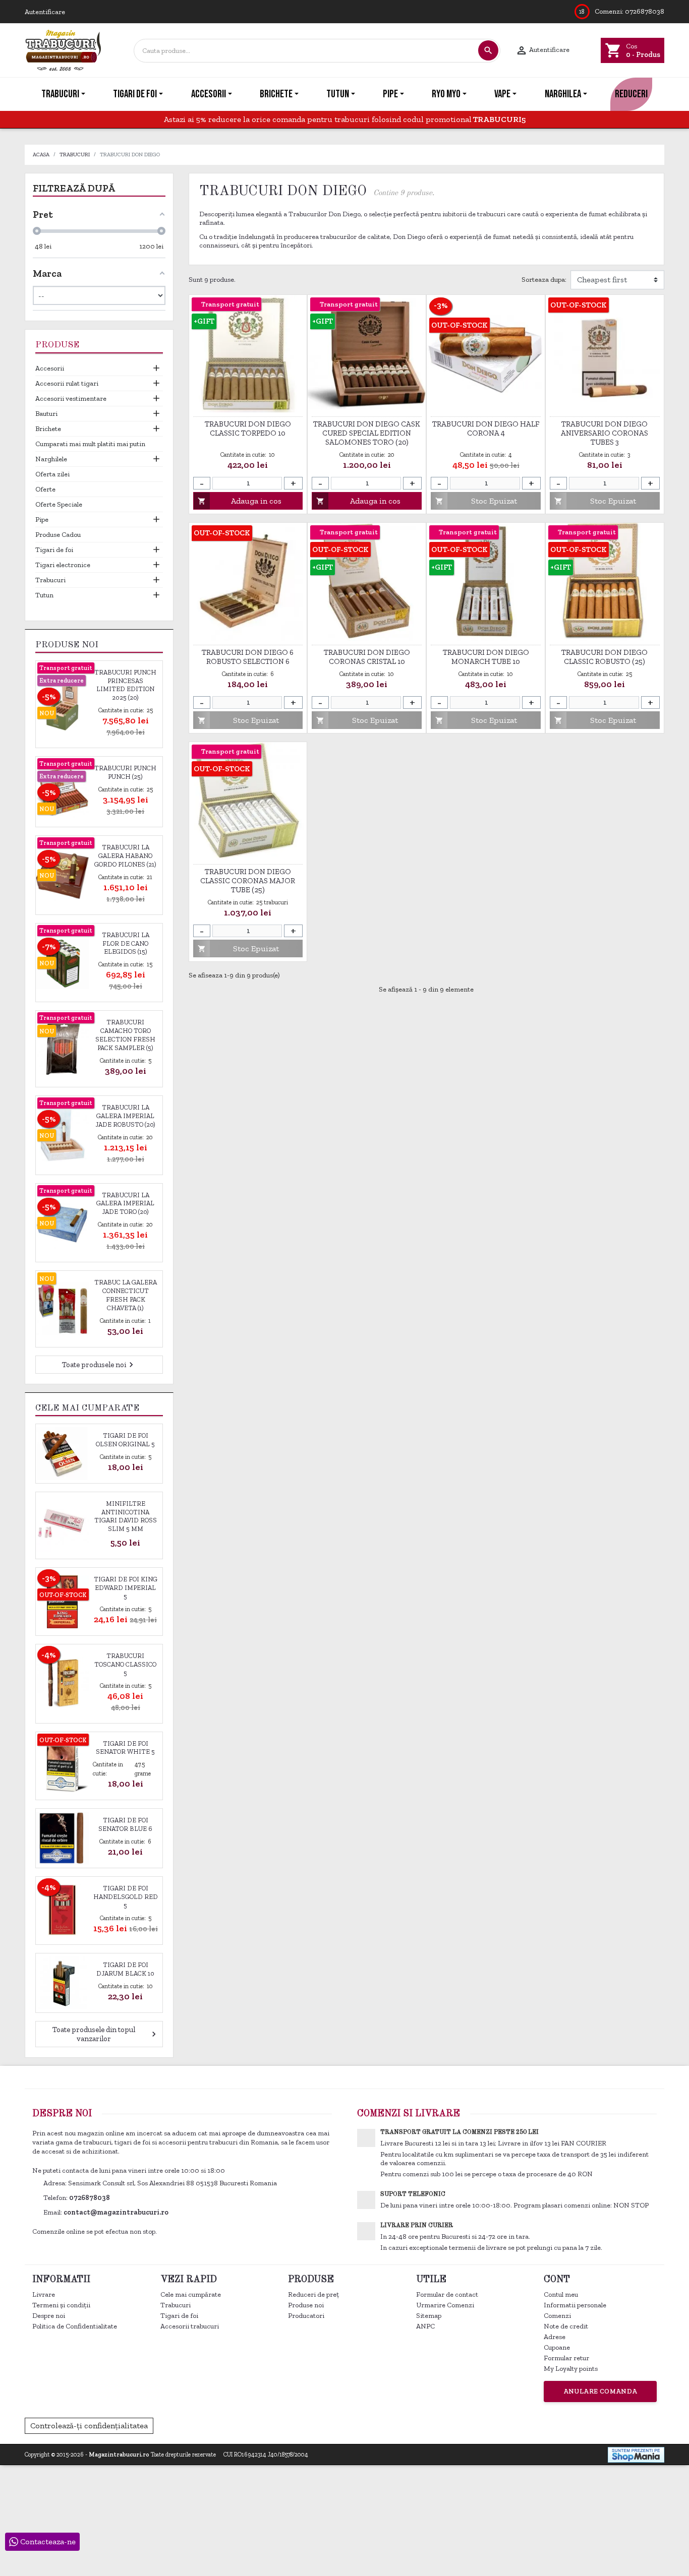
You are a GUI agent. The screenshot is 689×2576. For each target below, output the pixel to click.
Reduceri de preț (313, 2294)
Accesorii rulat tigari (67, 383)
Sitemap (429, 2316)
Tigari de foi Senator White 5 (125, 1748)
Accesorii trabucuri (190, 2326)
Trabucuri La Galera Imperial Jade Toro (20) (125, 1204)
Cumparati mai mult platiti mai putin (90, 444)
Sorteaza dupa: (544, 280)
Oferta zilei (52, 474)
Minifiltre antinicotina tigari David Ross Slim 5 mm (126, 1516)
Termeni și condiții (61, 2305)
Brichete (48, 429)
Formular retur (566, 2358)
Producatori (306, 2316)
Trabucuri (50, 580)
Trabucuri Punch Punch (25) (125, 772)
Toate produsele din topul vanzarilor (105, 2034)
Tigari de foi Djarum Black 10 (125, 1969)
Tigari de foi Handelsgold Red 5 (126, 1897)
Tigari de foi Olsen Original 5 (125, 1440)
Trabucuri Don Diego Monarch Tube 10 (486, 657)
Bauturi (46, 414)
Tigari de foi (54, 550)
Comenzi (557, 2316)
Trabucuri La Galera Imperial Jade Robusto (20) (125, 1116)
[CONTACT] (680, 94)
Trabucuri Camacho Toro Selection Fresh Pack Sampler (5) (125, 1035)
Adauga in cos (240, 501)
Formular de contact (447, 2294)
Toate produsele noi (99, 1365)
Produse (57, 345)
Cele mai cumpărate (191, 2294)
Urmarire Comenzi (445, 2305)
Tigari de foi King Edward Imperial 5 (126, 1588)
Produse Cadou (58, 535)
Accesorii (50, 368)
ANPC (425, 2326)
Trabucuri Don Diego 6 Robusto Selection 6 (248, 657)
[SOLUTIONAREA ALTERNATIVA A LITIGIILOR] (609, 2425)
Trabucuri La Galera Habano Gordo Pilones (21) (125, 856)
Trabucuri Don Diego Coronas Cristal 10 (367, 657)
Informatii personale (575, 2305)
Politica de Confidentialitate (75, 2326)
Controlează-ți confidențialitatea (89, 2426)
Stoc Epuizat (476, 501)
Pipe (42, 519)
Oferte (45, 489)
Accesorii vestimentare (71, 398)
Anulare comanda (600, 2391)
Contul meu (561, 2294)
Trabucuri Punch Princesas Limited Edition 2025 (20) (125, 685)
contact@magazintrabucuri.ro (116, 2212)
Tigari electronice (63, 565)
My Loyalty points (571, 2369)
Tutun (44, 595)
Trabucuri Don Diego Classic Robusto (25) (605, 657)
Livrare (44, 2294)
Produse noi (306, 2305)
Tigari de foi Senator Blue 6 (125, 1824)
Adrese (555, 2337)
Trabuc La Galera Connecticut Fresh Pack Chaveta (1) (126, 1295)
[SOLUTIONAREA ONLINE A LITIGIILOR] (500, 2425)
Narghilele (51, 459)
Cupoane (557, 2347)
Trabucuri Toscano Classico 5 (125, 1664)
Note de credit (566, 2326)
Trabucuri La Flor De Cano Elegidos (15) (126, 943)
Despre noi (49, 2316)
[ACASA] (9, 94)
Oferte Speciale (59, 504)
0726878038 (645, 11)
